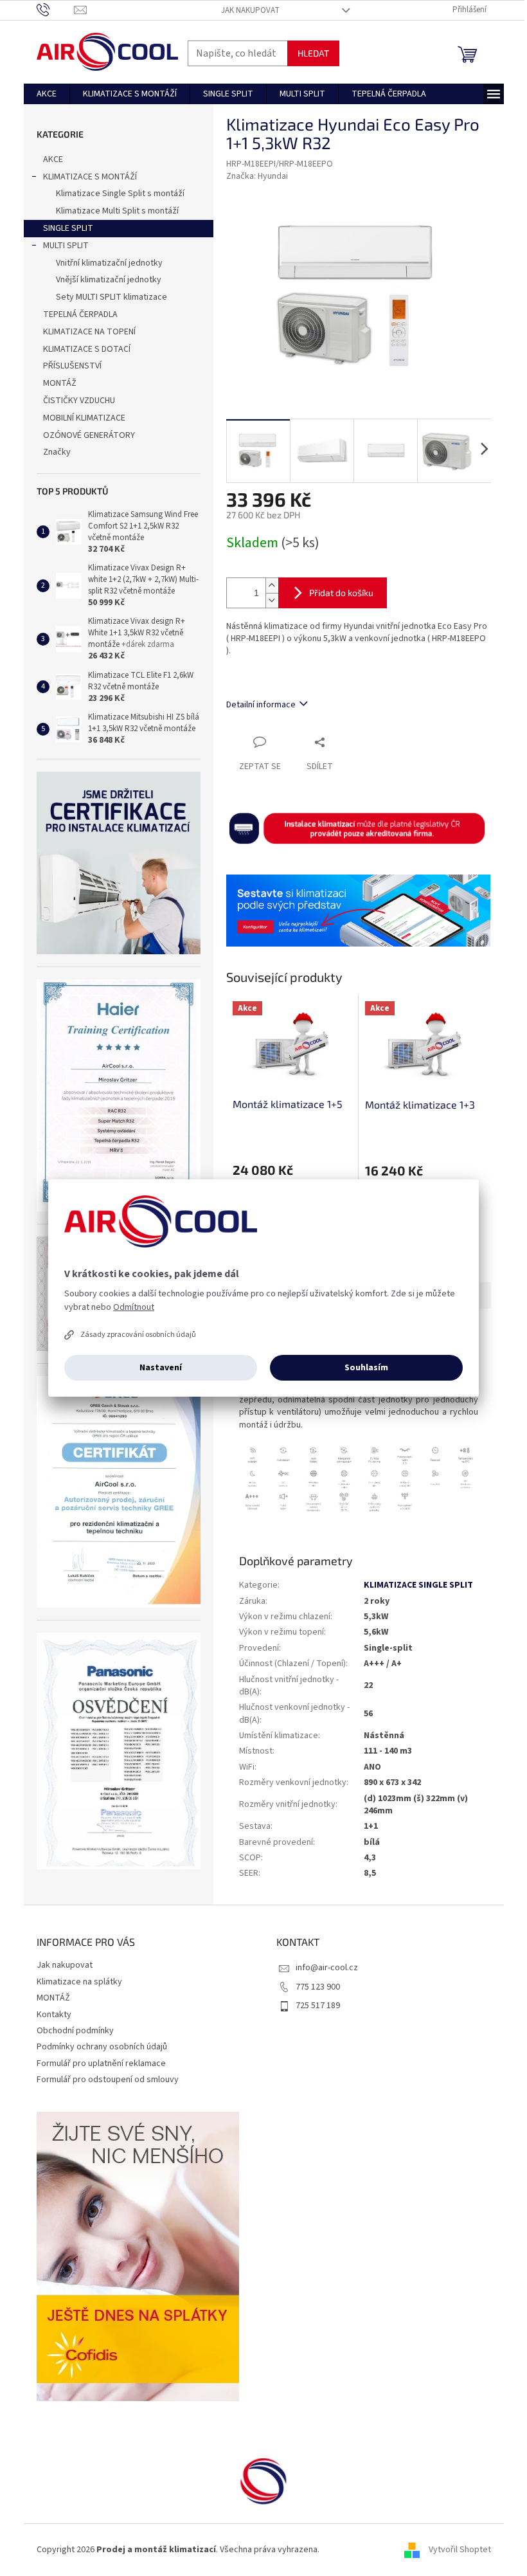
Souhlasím (366, 1368)
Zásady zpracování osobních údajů (138, 1335)
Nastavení (161, 1368)
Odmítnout (134, 1307)
